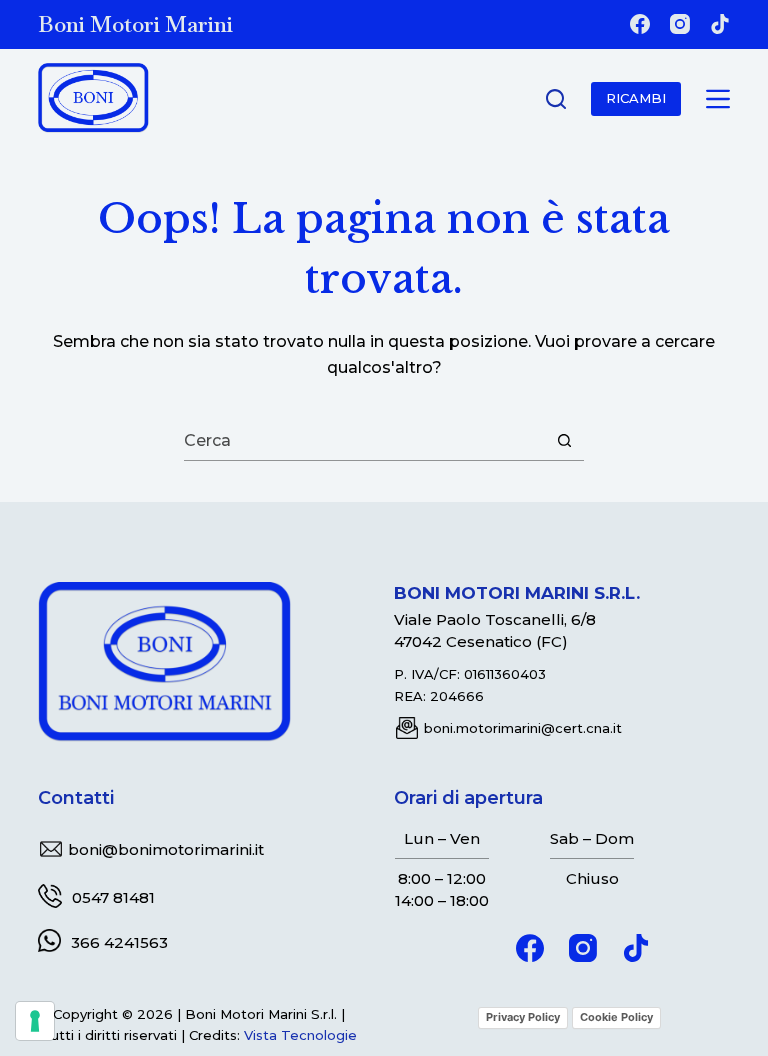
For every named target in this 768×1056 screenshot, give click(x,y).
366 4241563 (119, 942)
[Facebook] (640, 24)
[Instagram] (680, 24)
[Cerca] (556, 99)
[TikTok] (720, 24)
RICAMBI (636, 98)
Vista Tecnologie (300, 1035)
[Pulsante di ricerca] (564, 441)
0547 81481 (113, 897)
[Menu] (718, 99)
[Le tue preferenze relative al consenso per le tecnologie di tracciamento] (35, 1021)
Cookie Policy (616, 1017)
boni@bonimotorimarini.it (166, 849)
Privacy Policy (523, 1017)
